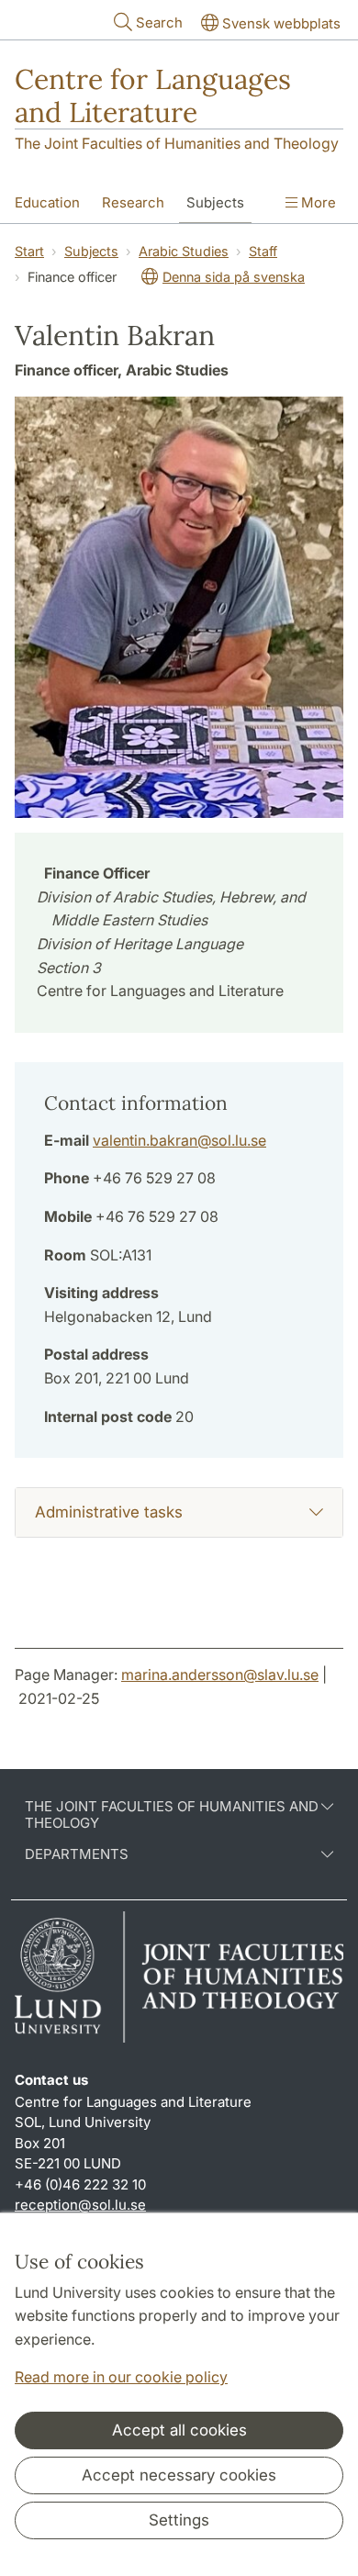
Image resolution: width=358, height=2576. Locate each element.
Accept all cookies (179, 2430)
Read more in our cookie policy (121, 2377)
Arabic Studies (184, 251)
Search (159, 22)
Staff (263, 251)
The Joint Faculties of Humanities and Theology (177, 143)
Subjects (215, 202)
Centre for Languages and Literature (153, 95)
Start (29, 251)
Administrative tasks (109, 1512)
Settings (179, 2520)
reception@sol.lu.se (80, 2205)
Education (47, 202)
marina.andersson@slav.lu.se (220, 1674)
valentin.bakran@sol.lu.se (179, 1140)
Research (133, 202)
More (317, 202)
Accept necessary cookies (179, 2475)
